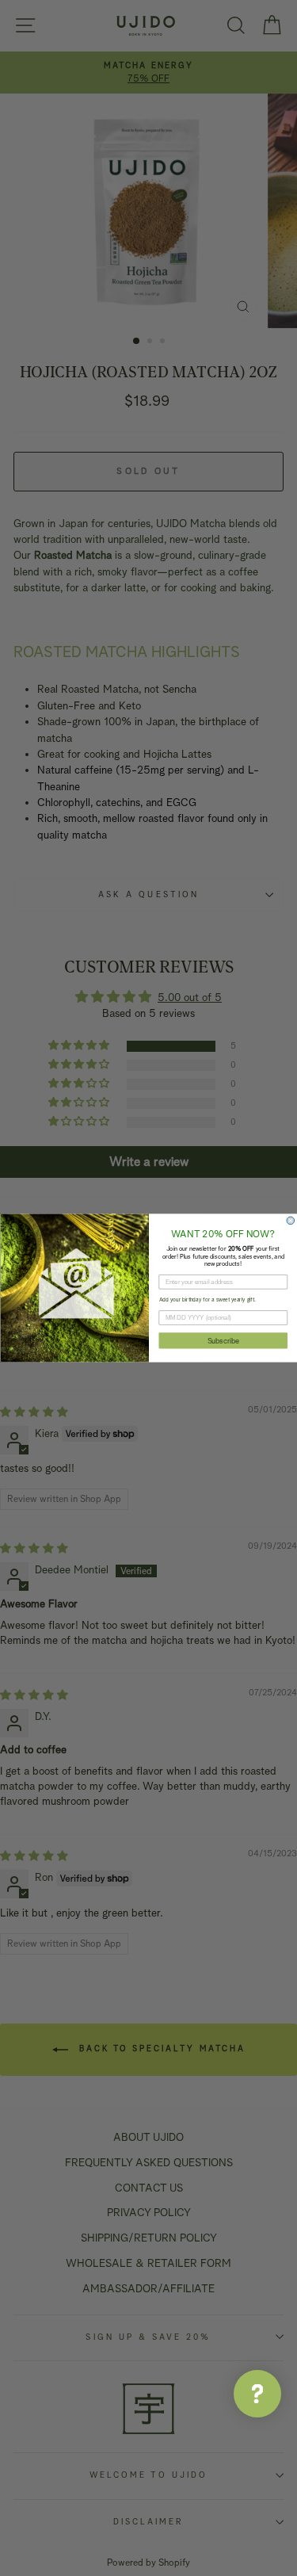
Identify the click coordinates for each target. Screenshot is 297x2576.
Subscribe (223, 1340)
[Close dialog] (291, 1221)
